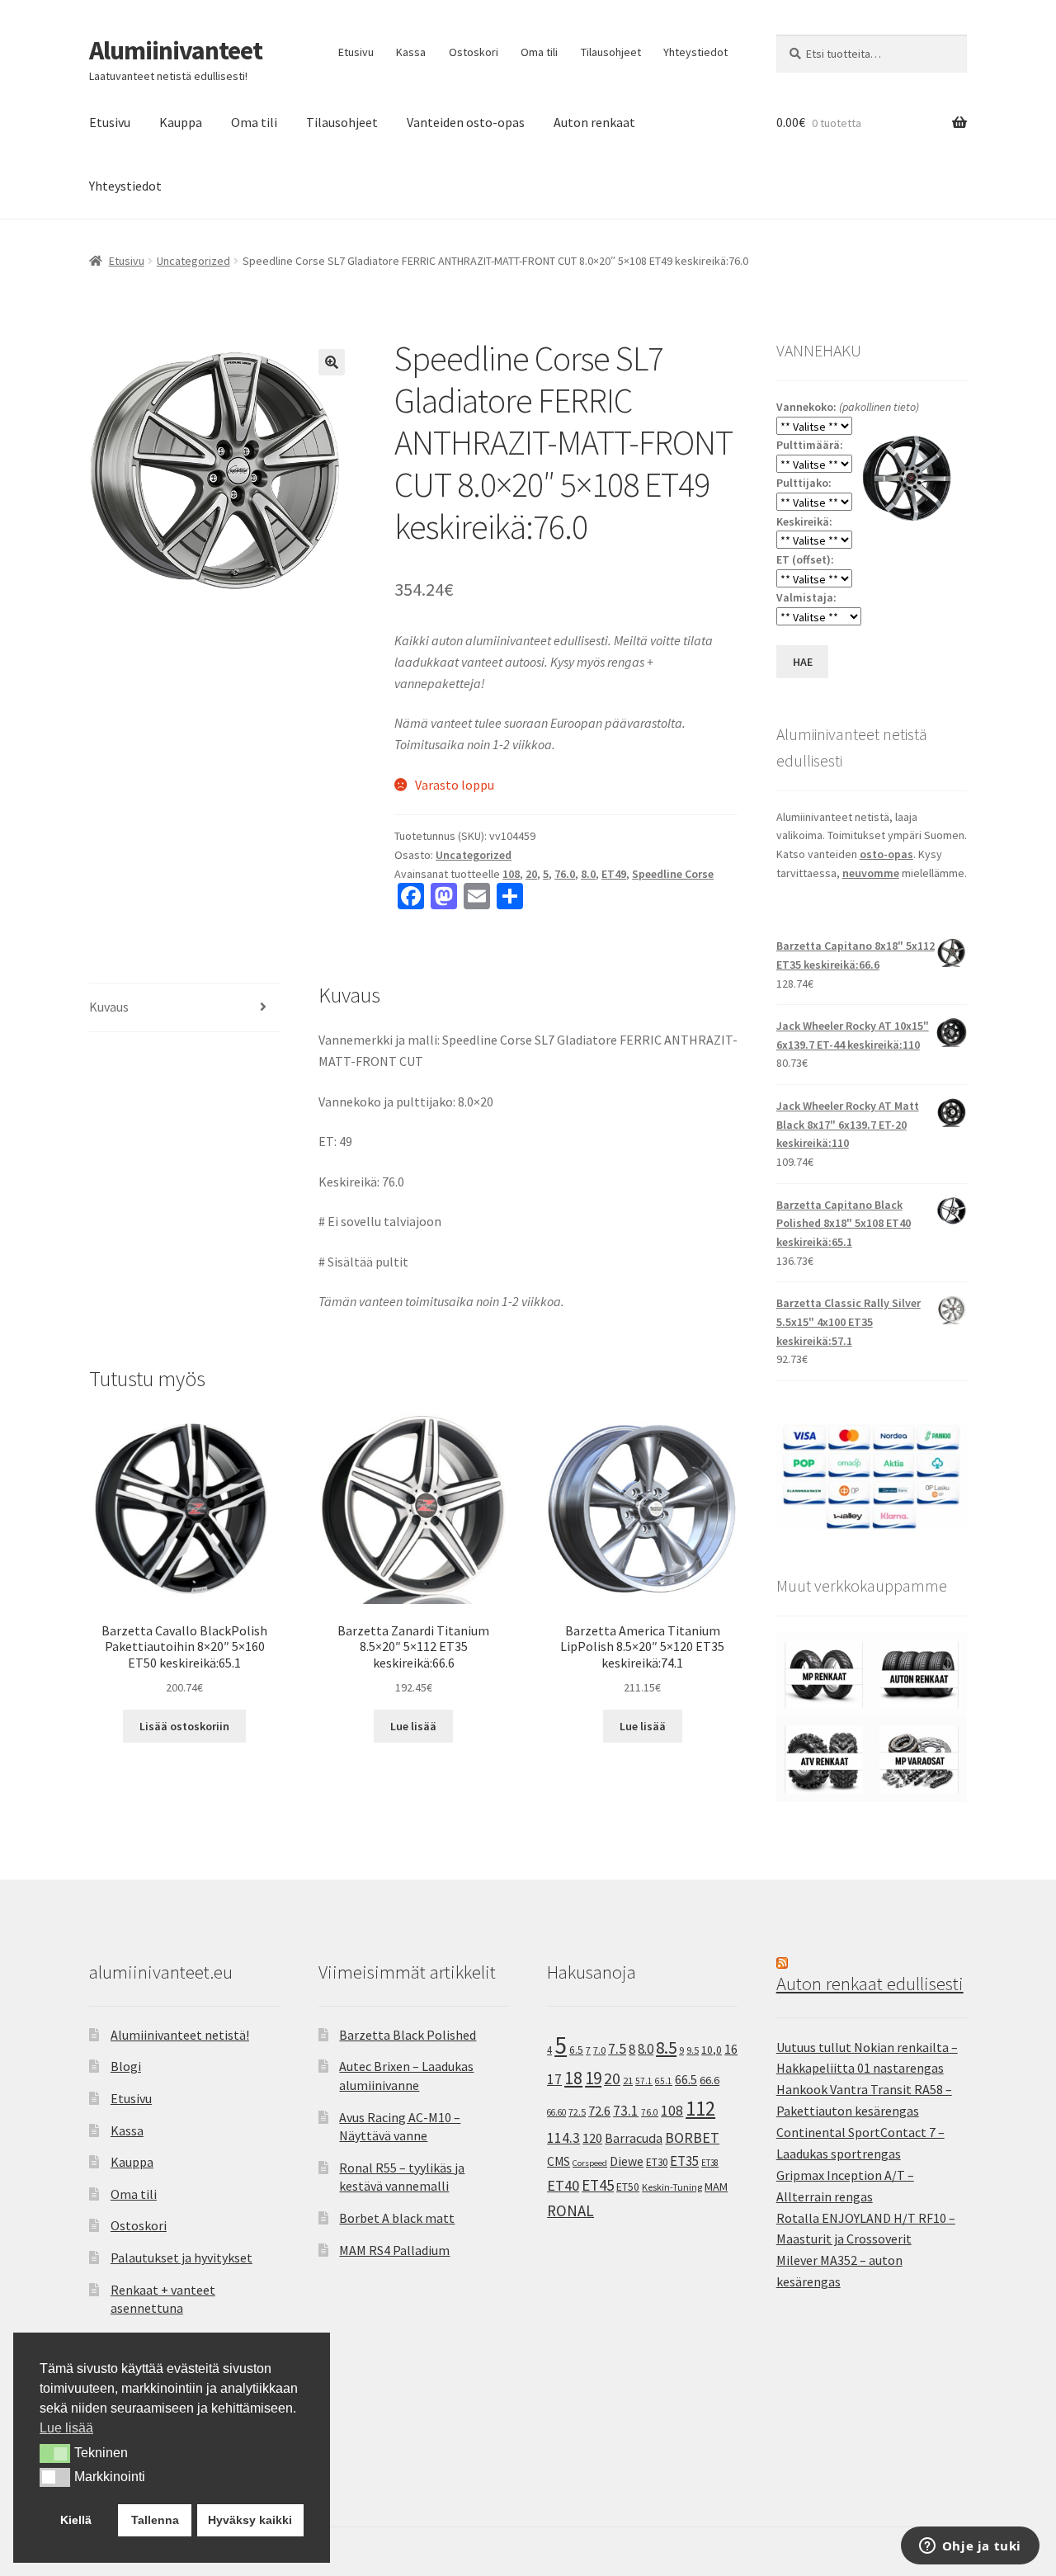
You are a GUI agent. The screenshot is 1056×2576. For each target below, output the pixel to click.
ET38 (710, 2163)
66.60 (556, 2112)
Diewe (627, 2161)
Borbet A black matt (397, 2218)
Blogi (126, 2066)
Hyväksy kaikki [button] (250, 2520)
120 (592, 2138)
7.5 (617, 2049)
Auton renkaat (594, 122)
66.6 (709, 2080)
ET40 (563, 2185)
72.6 (599, 2111)
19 (593, 2078)
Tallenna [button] (155, 2520)
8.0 (588, 874)
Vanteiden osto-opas (466, 122)
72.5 (577, 2112)
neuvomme (871, 873)
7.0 (599, 2050)
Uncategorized (193, 261)
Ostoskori (474, 52)
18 (573, 2078)
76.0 (565, 874)
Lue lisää (413, 1726)
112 (700, 2109)
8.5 (666, 2048)
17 (554, 2079)
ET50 (628, 2187)
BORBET (692, 2138)
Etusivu (356, 52)
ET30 (657, 2162)
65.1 (664, 2081)
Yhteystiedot (695, 52)
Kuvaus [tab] (109, 1007)
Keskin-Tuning (672, 2187)
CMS (559, 2161)
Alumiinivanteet (176, 50)
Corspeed (590, 2163)
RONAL (570, 2210)
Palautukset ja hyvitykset (181, 2258)
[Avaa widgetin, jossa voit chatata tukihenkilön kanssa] (970, 2547)
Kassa (411, 52)
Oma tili (539, 52)
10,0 (712, 2050)
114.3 (563, 2138)
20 (531, 874)
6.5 (576, 2050)
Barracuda (634, 2138)
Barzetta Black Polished (408, 2035)
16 (731, 2049)
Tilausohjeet (611, 52)
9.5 (693, 2050)
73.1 (626, 2111)
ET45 (598, 2185)
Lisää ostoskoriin (184, 1726)
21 (628, 2081)
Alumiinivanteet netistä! (180, 2035)
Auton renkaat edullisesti (870, 1984)
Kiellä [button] (76, 2520)
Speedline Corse (673, 874)
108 (511, 874)
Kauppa (181, 122)
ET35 (684, 2161)
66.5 (686, 2080)
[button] (332, 362)
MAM (716, 2187)
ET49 (614, 874)
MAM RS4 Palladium (394, 2250)
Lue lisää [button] (66, 2428)
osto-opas (886, 854)
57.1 (644, 2081)
